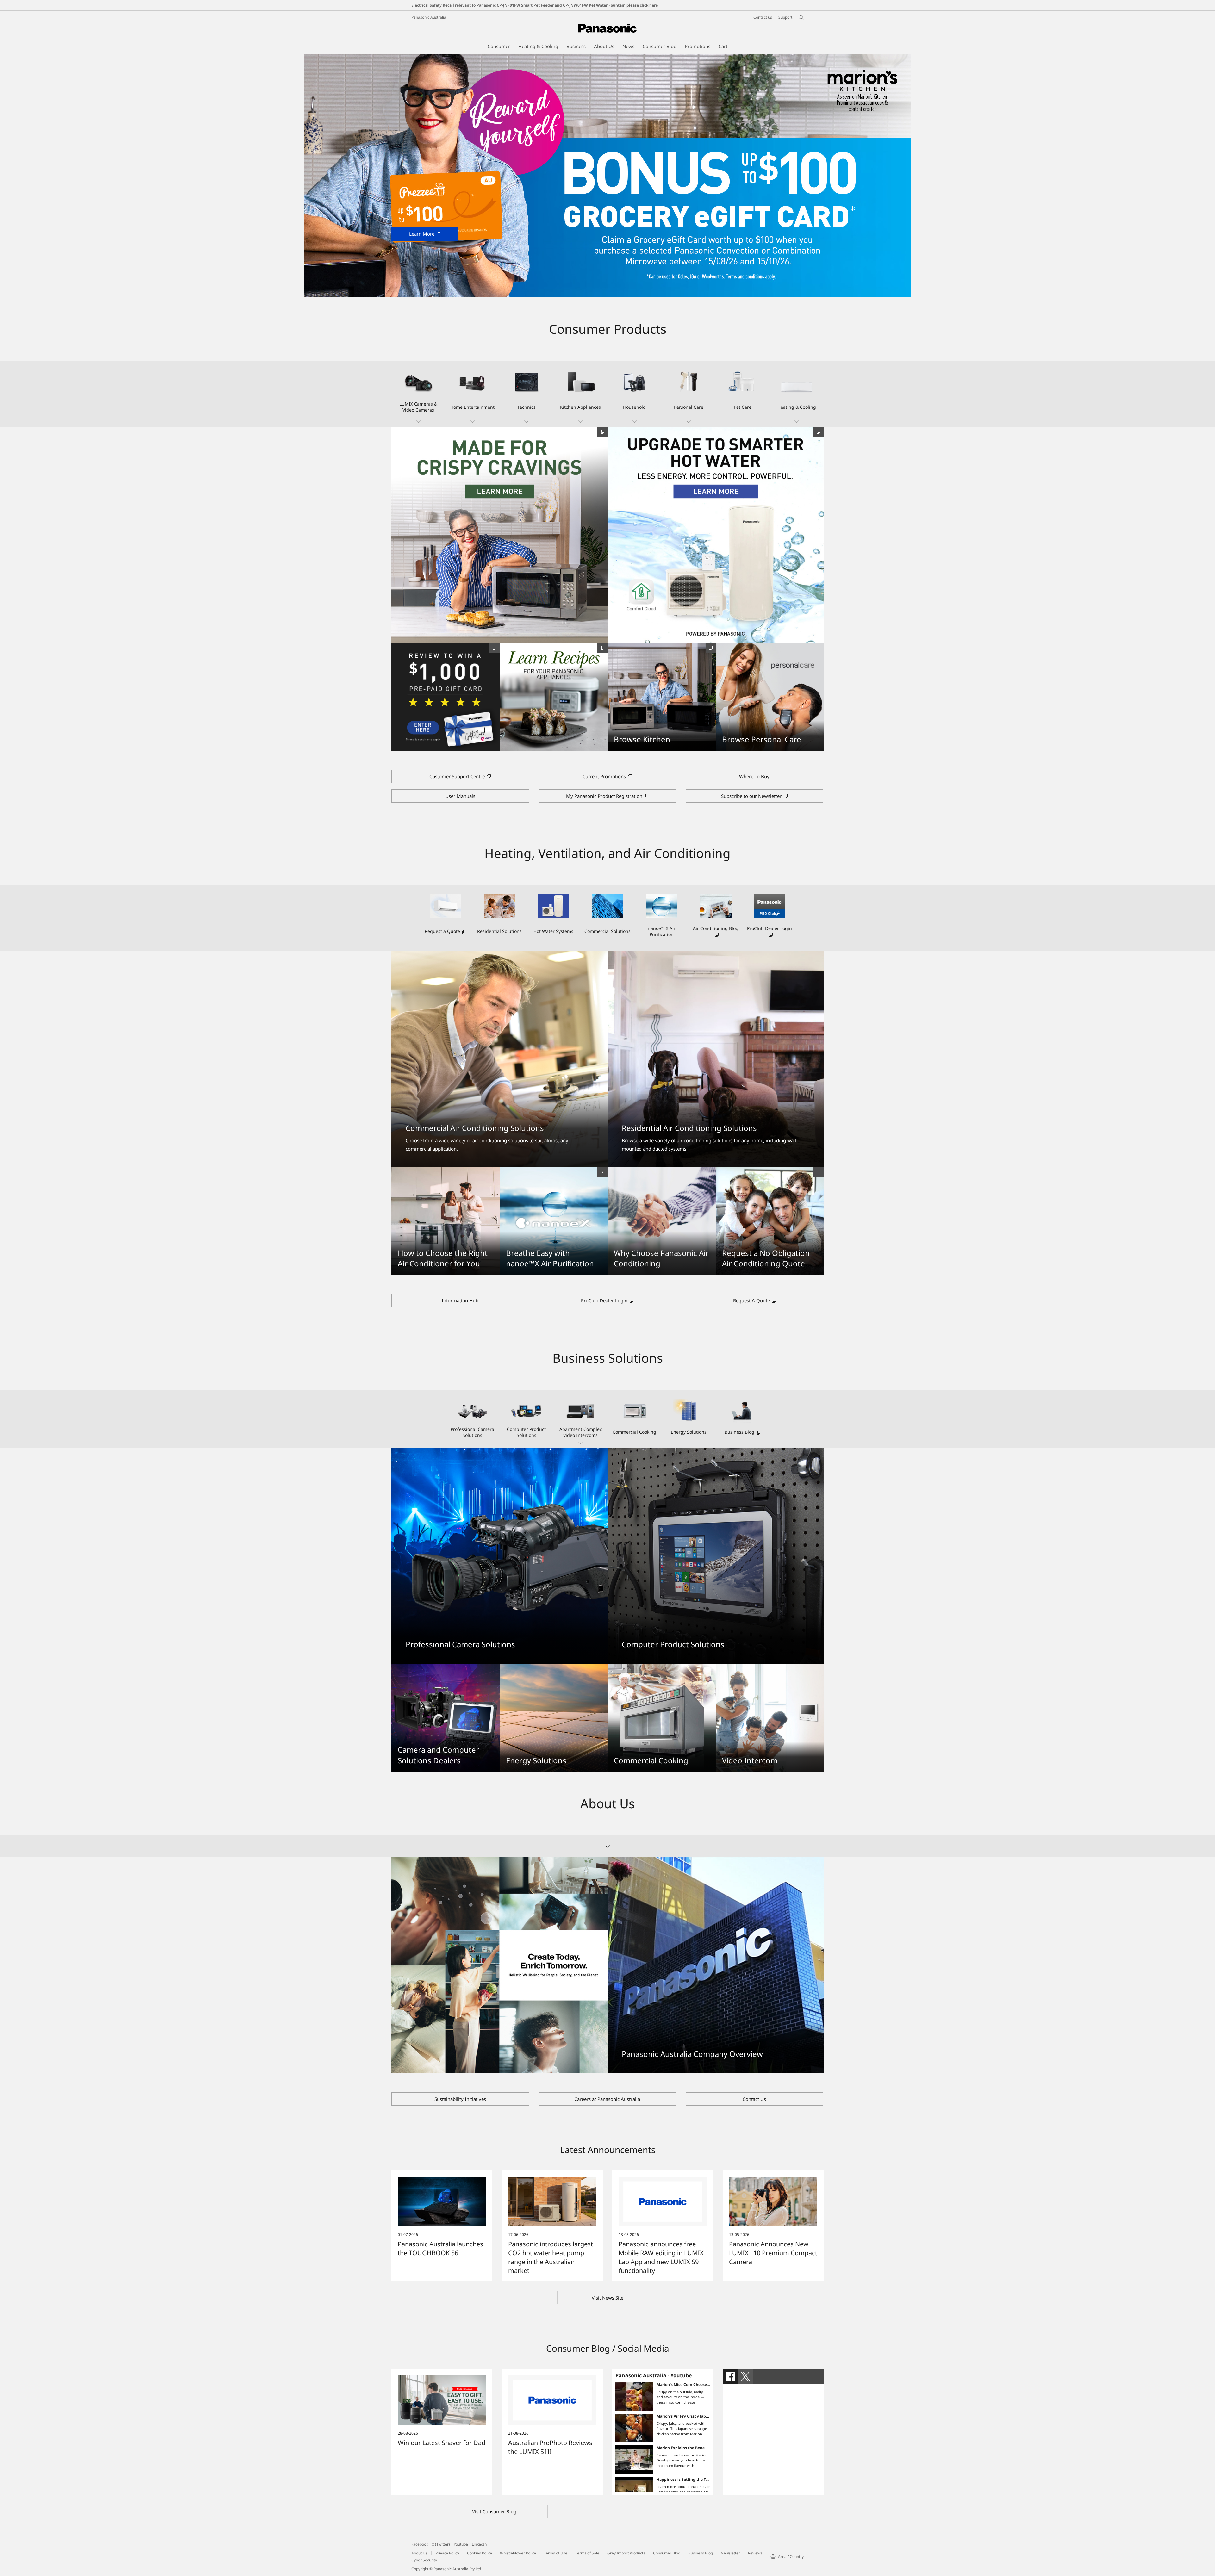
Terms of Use (556, 2553)
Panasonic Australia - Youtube (654, 2375)
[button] (418, 394)
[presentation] (730, 2376)
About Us (419, 2553)
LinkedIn (479, 2544)
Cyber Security (424, 2560)
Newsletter (730, 2553)
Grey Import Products (626, 2553)
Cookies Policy (480, 2553)
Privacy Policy (447, 2553)
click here (649, 5)
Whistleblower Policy (518, 2553)
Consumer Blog (667, 2553)
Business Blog (701, 2553)
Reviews (755, 2553)
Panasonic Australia (429, 17)
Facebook (420, 2544)
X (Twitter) (441, 2544)
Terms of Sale (587, 2553)
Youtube (461, 2544)
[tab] (730, 2376)
